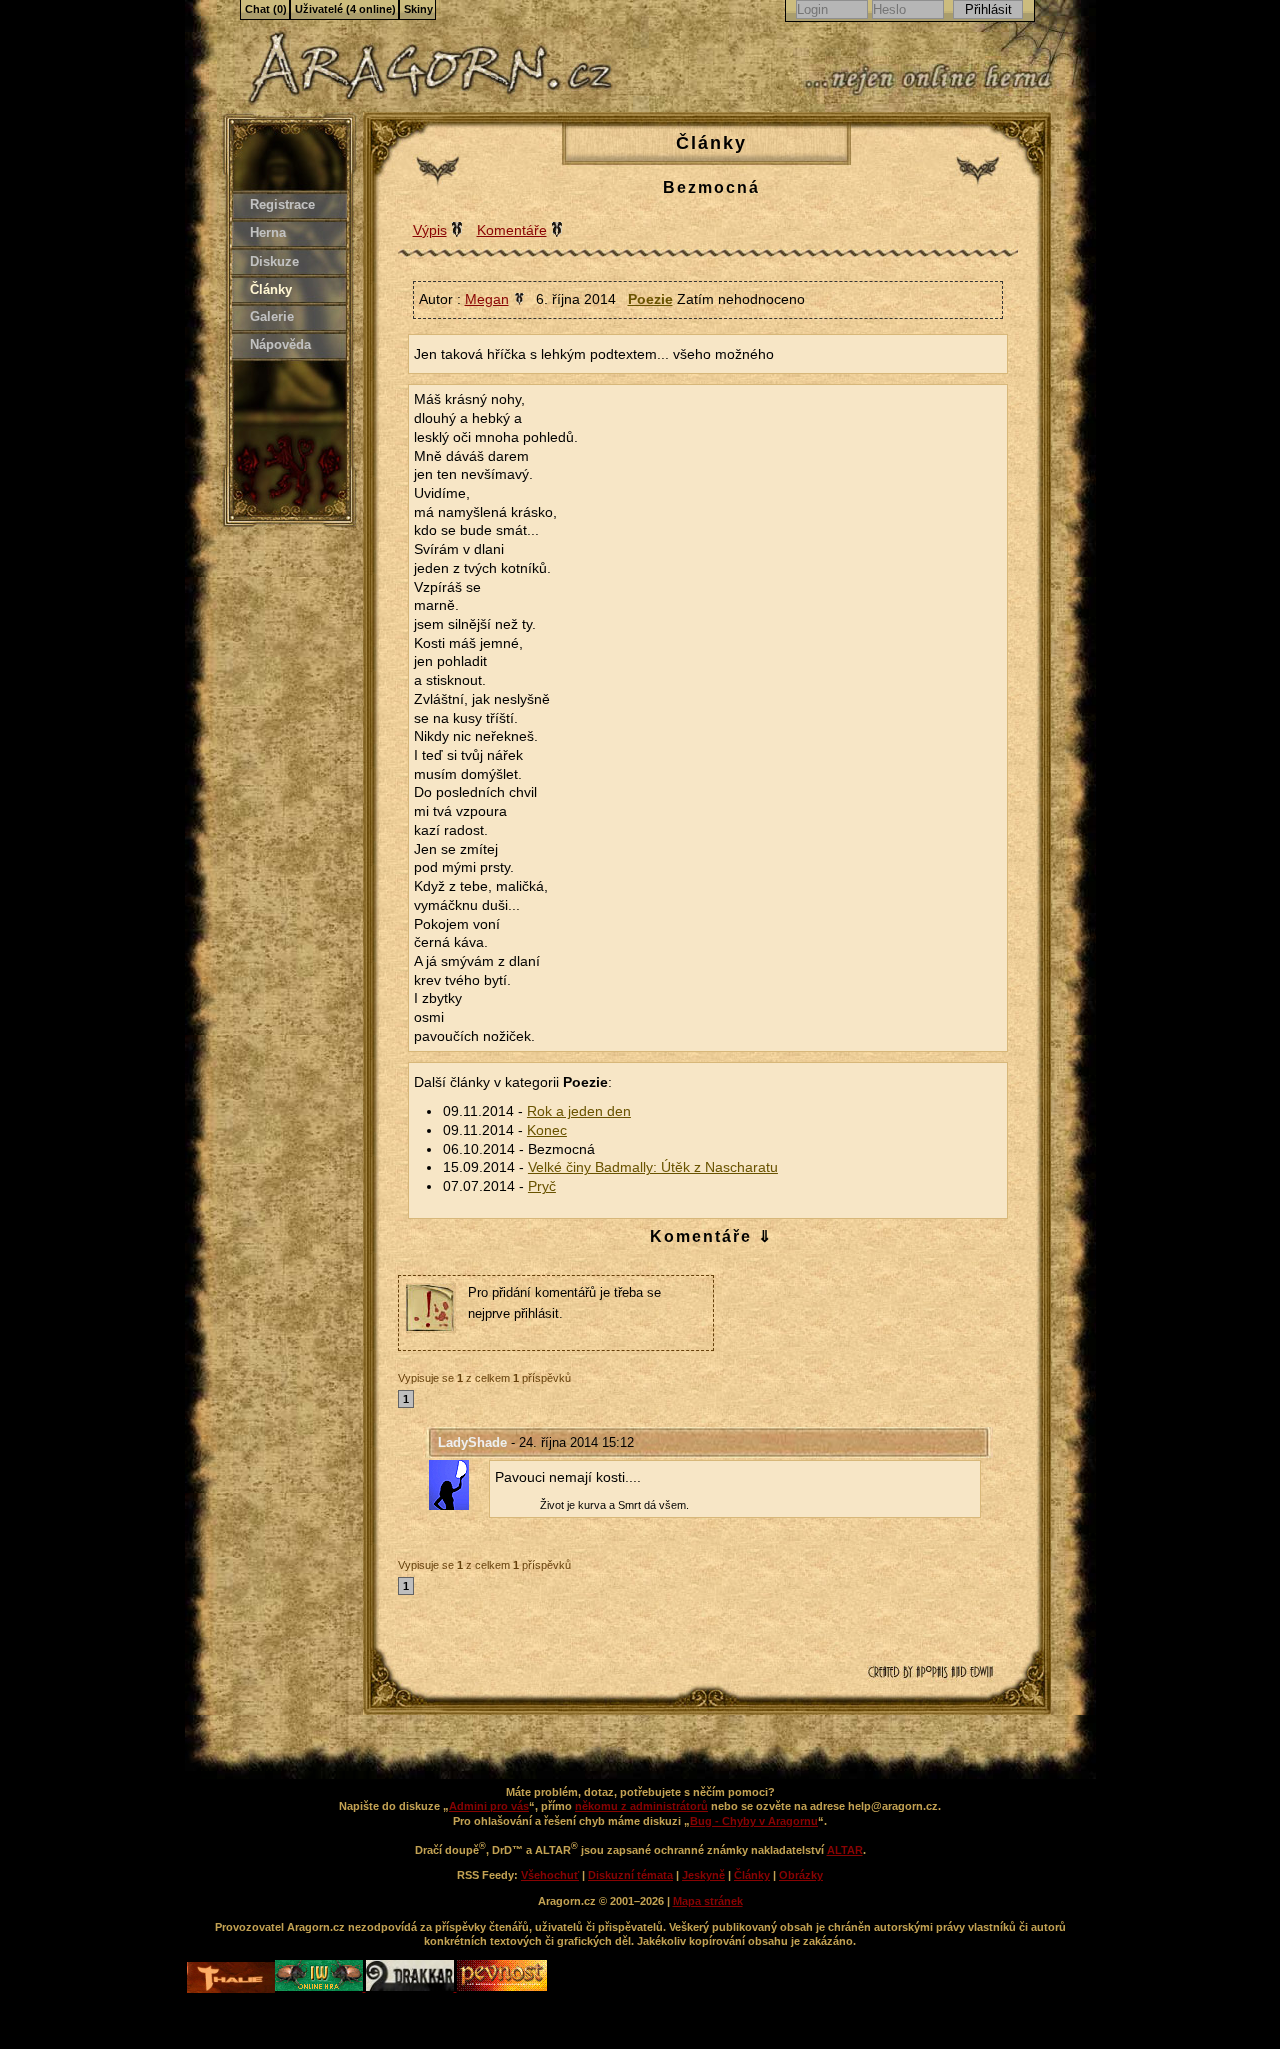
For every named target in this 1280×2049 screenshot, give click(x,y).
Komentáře (512, 230)
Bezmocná (711, 187)
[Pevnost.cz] (502, 1987)
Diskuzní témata (630, 1875)
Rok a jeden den (579, 1111)
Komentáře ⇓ (711, 1236)
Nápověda (280, 344)
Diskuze (274, 261)
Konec (547, 1130)
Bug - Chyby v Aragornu (754, 1821)
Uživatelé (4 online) (345, 9)
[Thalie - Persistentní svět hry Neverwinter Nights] (231, 1979)
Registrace (282, 204)
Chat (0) (266, 9)
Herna (268, 232)
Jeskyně (703, 1875)
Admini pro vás (489, 1806)
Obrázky (801, 1875)
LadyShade (472, 1442)
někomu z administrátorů (641, 1806)
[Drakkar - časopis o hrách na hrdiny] (411, 1987)
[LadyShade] (459, 1485)
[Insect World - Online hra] (320, 1987)
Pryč (542, 1186)
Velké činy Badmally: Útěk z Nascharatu (653, 1167)
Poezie (650, 299)
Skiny (418, 9)
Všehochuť (550, 1875)
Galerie (272, 316)
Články (271, 289)
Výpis (430, 230)
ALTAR (845, 1850)
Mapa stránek (708, 1901)
